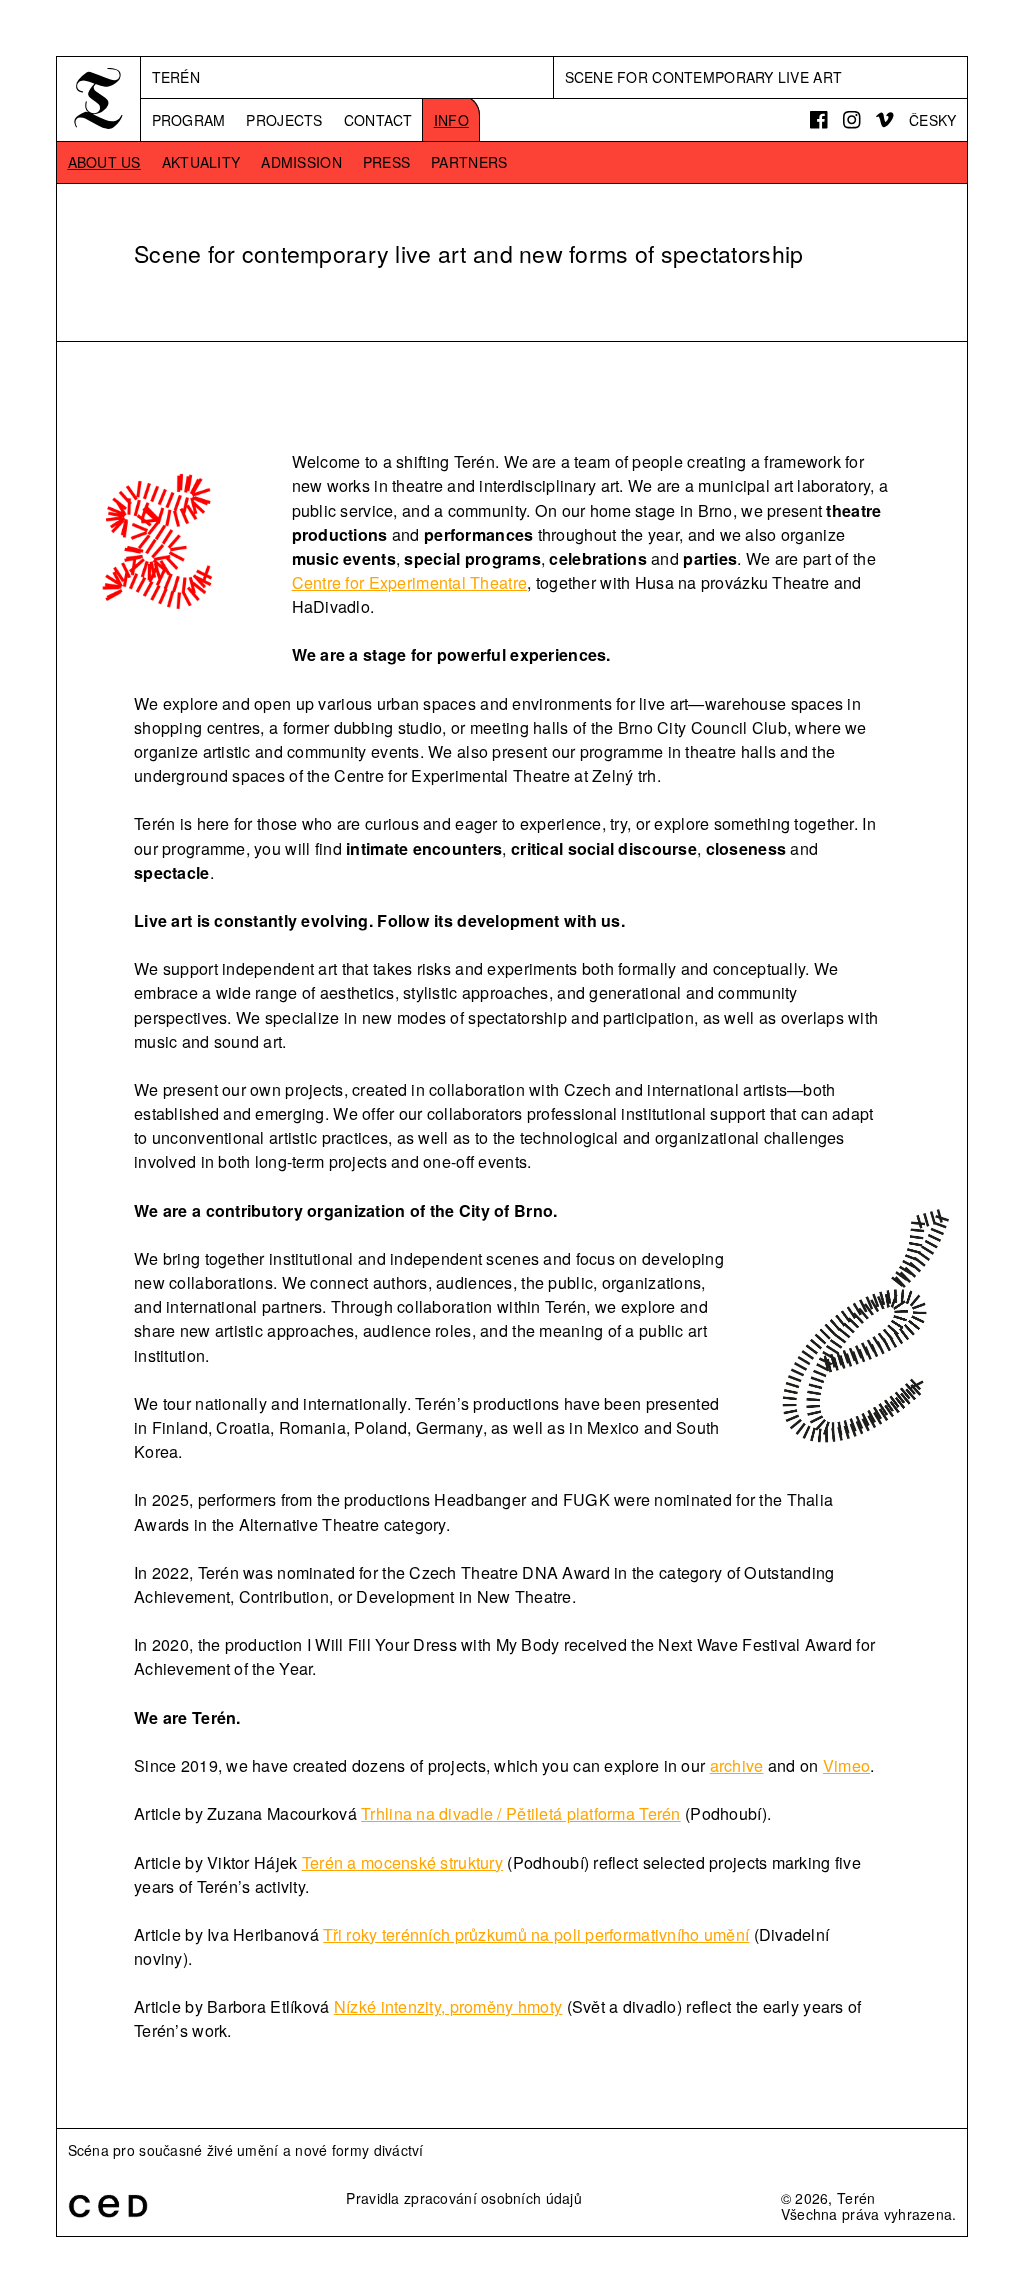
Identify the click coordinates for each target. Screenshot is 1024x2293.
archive (737, 1765)
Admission (301, 162)
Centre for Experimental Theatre (410, 582)
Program (189, 120)
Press (386, 162)
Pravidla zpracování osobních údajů (464, 2198)
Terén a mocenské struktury (402, 1862)
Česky (932, 120)
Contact (378, 120)
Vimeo (846, 1765)
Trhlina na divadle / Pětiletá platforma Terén (521, 1813)
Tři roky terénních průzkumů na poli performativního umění (536, 1934)
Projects (284, 120)
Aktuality (201, 162)
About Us (104, 162)
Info (451, 120)
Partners (469, 162)
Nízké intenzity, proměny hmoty (448, 2006)
